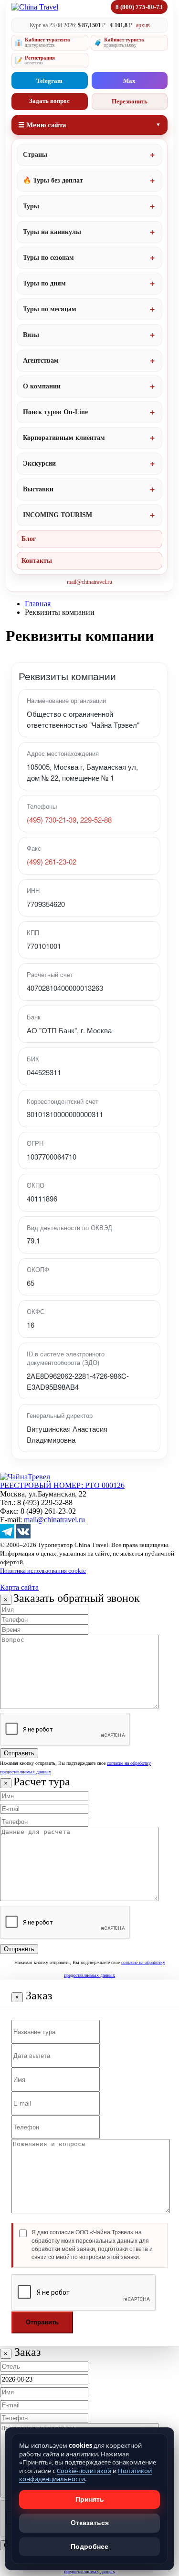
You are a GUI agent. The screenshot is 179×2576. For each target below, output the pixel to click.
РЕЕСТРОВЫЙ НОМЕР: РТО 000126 (62, 1485)
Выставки (38, 489)
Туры (31, 206)
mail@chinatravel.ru (89, 582)
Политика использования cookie (43, 1571)
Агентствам (41, 361)
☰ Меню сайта (42, 125)
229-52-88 (96, 820)
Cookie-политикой (84, 2471)
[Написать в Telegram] (7, 1536)
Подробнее (89, 2546)
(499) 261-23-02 (52, 861)
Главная (38, 604)
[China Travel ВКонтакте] (23, 1536)
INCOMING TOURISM (58, 515)
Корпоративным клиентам (64, 438)
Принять (90, 2499)
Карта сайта (19, 1587)
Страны (35, 155)
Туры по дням (44, 283)
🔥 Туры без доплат (53, 180)
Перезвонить (130, 101)
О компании (42, 386)
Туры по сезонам (48, 258)
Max (129, 81)
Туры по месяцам (50, 309)
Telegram (49, 81)
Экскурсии (39, 463)
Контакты (37, 561)
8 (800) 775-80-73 (139, 7)
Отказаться (90, 2523)
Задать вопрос (49, 101)
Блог (29, 539)
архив (143, 25)
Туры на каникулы (52, 232)
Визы (31, 335)
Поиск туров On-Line (55, 412)
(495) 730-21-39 (52, 820)
